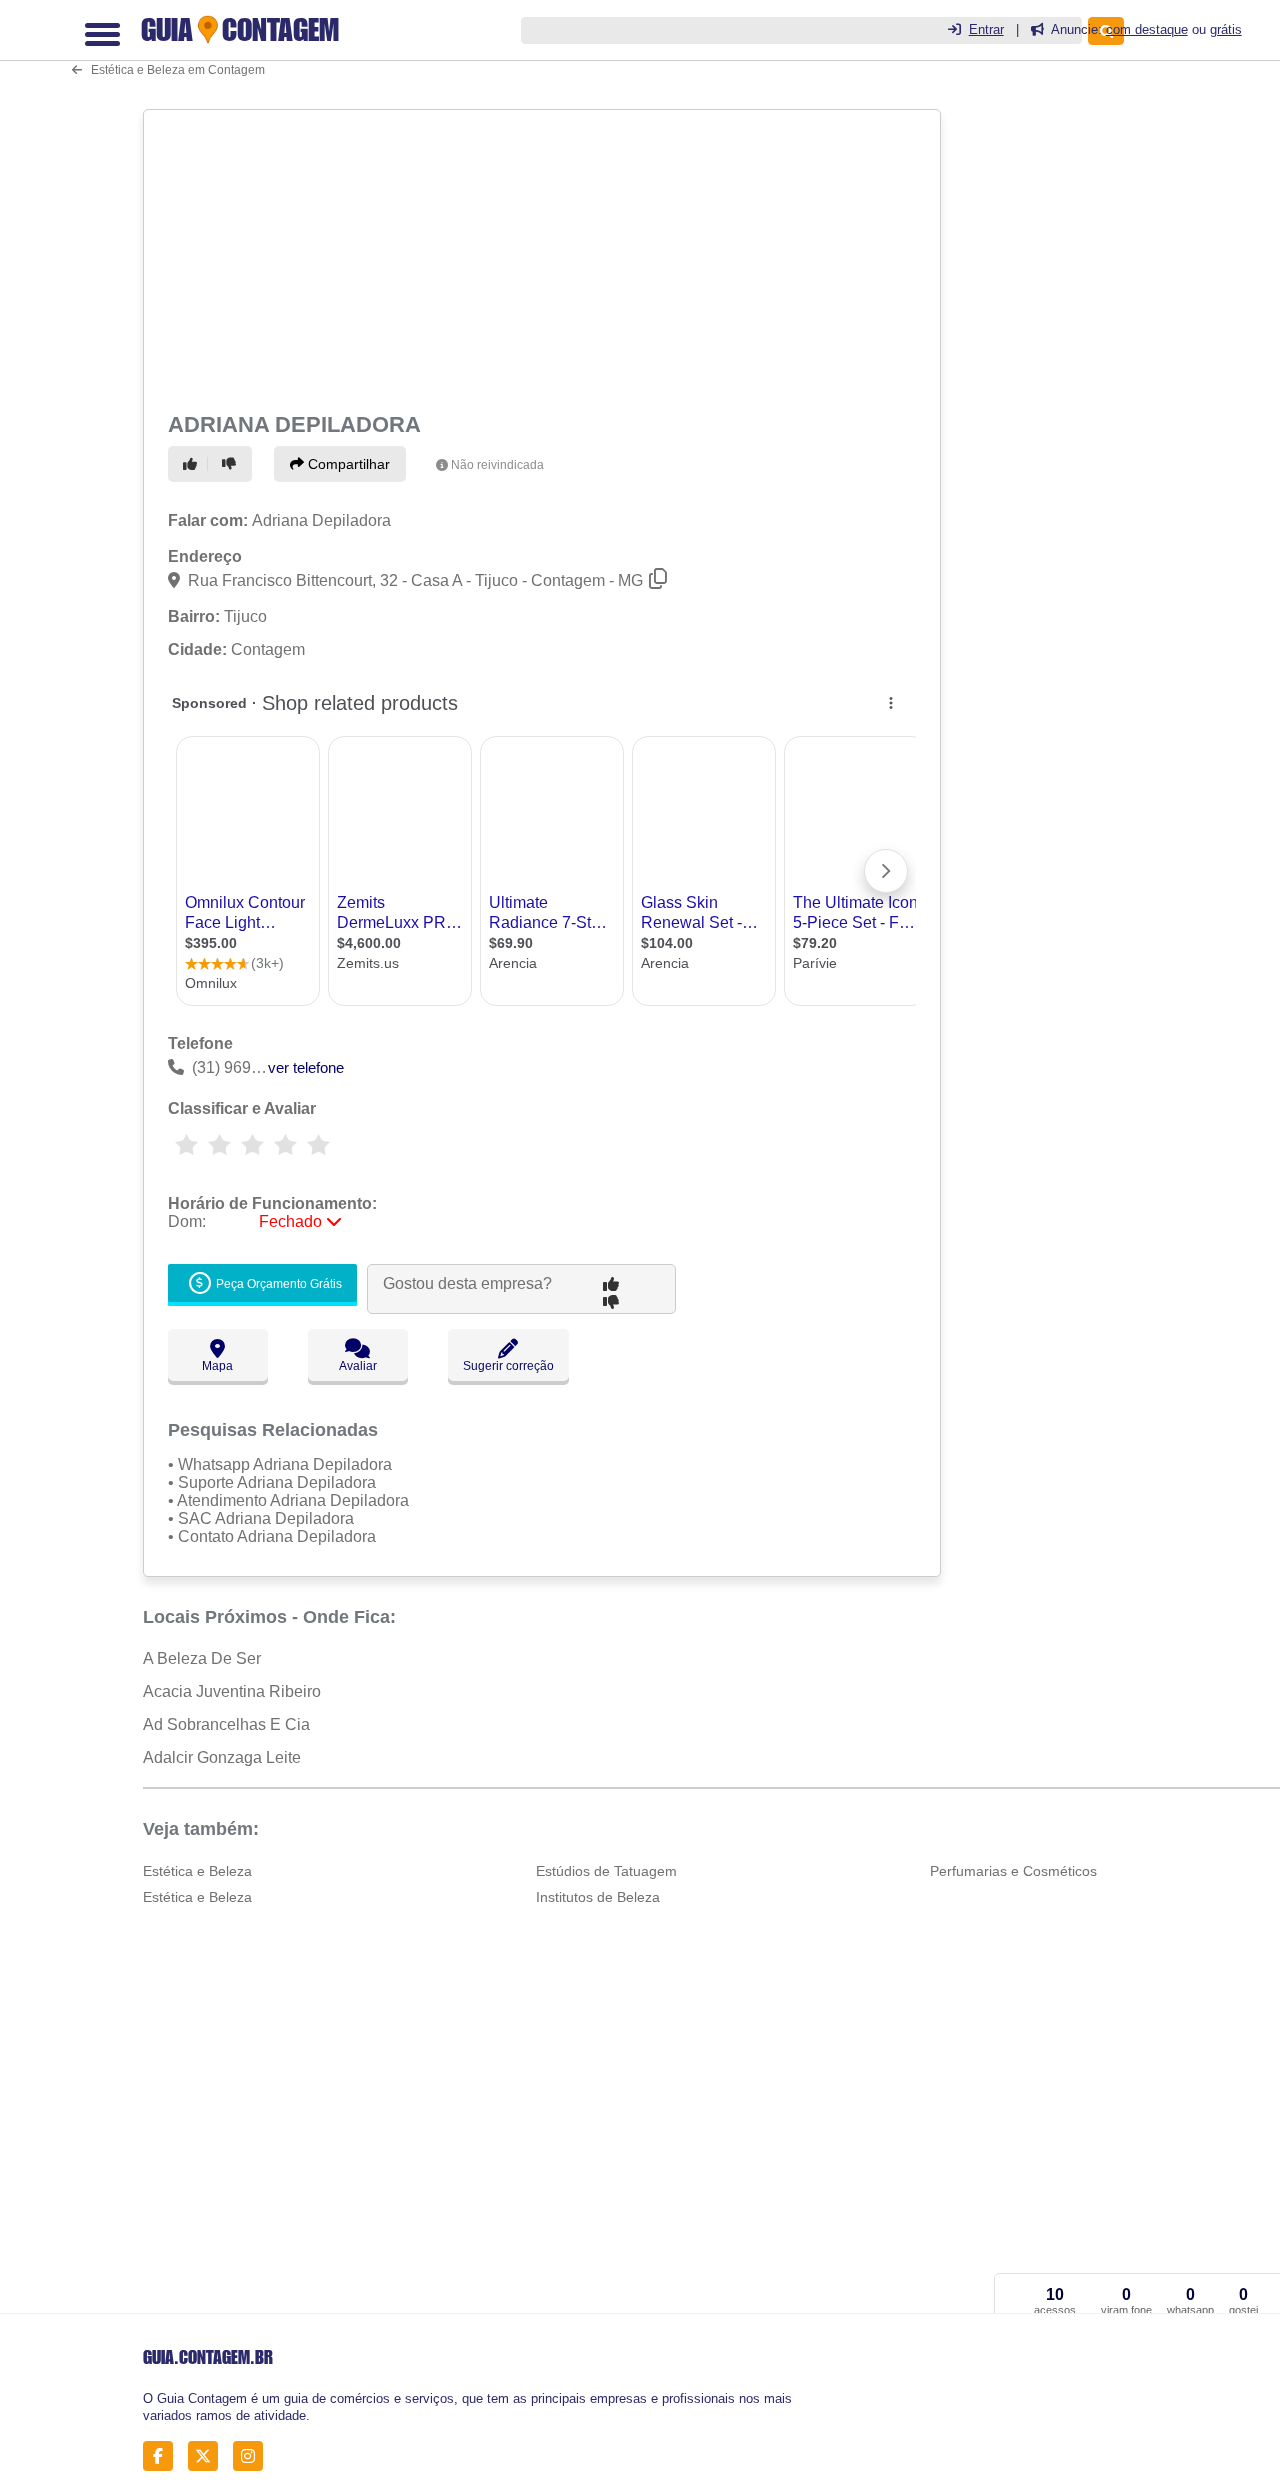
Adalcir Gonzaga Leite (222, 1757)
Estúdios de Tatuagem (606, 1871)
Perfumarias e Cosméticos (1013, 1871)
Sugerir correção (508, 1366)
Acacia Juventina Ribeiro (232, 1691)
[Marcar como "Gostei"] (193, 464)
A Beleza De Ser (202, 1658)
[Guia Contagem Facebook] (163, 2455)
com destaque (1147, 29)
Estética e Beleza (197, 1871)
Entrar (986, 29)
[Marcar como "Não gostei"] (232, 464)
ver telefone (306, 1067)
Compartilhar (347, 464)
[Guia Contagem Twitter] (208, 2455)
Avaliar (358, 1366)
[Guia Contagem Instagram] (253, 2455)
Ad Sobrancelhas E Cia (226, 1724)
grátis (1226, 29)
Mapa (217, 1366)
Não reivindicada (497, 465)
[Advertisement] (540, 257)
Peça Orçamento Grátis (277, 1284)
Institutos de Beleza (598, 1897)
